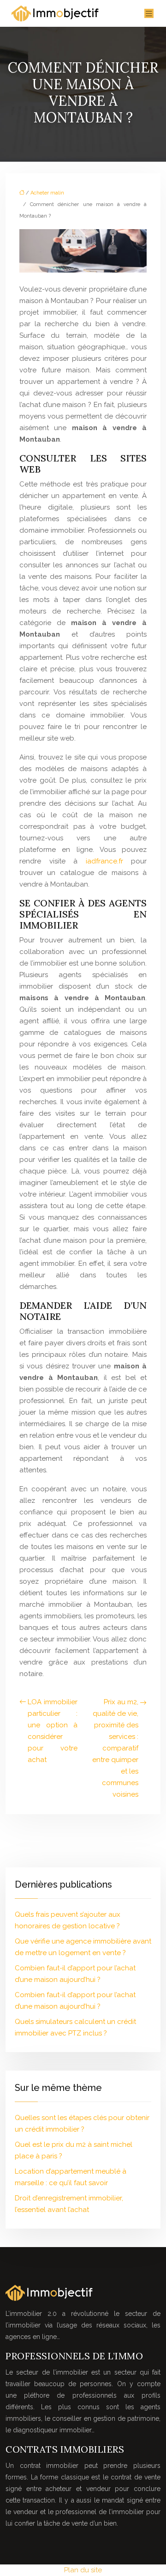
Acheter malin (47, 193)
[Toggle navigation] (149, 14)
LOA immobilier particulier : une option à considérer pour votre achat (53, 1731)
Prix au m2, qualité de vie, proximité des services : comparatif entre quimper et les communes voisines (115, 1748)
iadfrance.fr (104, 861)
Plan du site (83, 2570)
